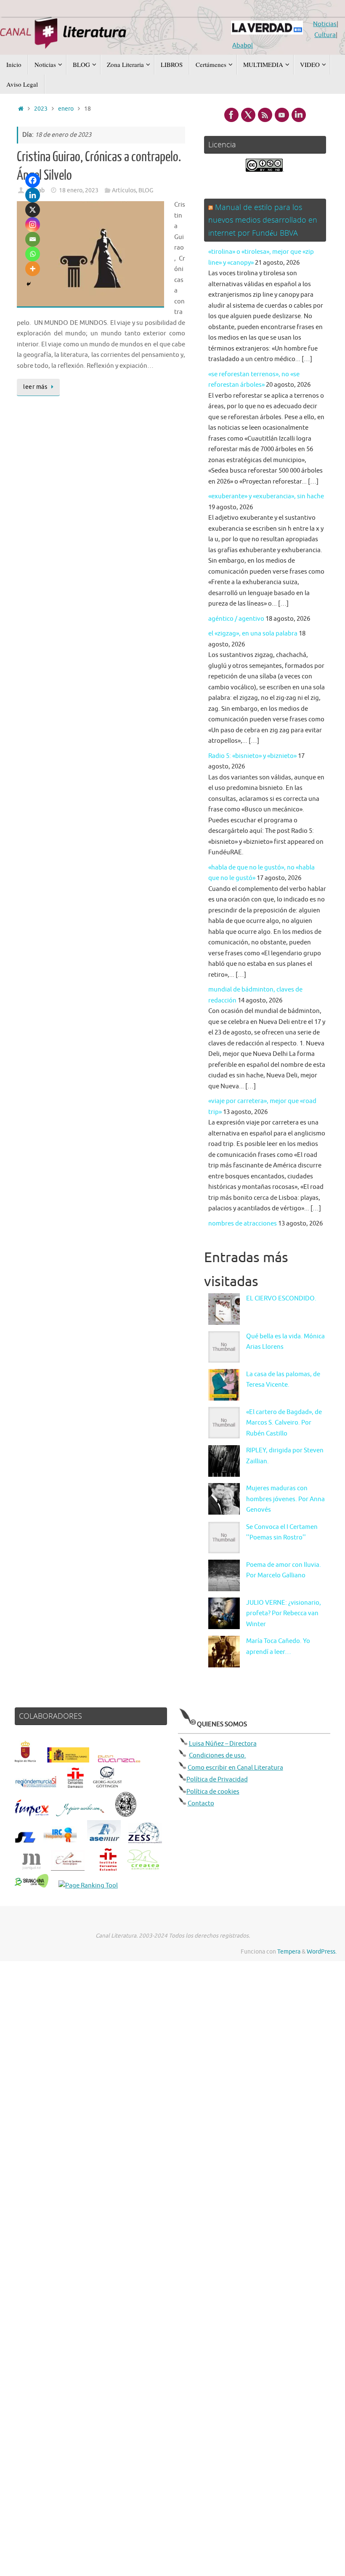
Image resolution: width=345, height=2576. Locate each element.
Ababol (243, 46)
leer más (35, 387)
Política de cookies (213, 1792)
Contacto (201, 1804)
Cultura (325, 35)
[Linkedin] (33, 195)
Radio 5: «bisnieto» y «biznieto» (252, 756)
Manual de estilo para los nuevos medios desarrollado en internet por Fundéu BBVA (263, 220)
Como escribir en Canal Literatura (235, 1768)
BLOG (146, 190)
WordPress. (322, 1952)
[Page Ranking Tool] (88, 1886)
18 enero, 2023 (79, 190)
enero (66, 109)
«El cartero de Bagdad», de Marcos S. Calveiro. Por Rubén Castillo (284, 1423)
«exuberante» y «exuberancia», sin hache (266, 496)
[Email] (33, 239)
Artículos (124, 190)
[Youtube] (282, 115)
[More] (33, 269)
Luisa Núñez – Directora (223, 1744)
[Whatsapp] (33, 254)
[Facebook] (33, 180)
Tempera (289, 1952)
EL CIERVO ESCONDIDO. (281, 1299)
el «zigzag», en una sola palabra (253, 634)
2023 (41, 109)
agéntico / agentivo (236, 619)
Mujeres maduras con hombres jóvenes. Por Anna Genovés (285, 1499)
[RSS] (265, 115)
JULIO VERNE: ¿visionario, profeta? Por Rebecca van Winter (284, 1614)
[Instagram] (33, 225)
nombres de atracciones (243, 1224)
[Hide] (29, 284)
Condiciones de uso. (218, 1756)
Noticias (325, 24)
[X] (33, 210)
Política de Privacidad (217, 1780)
